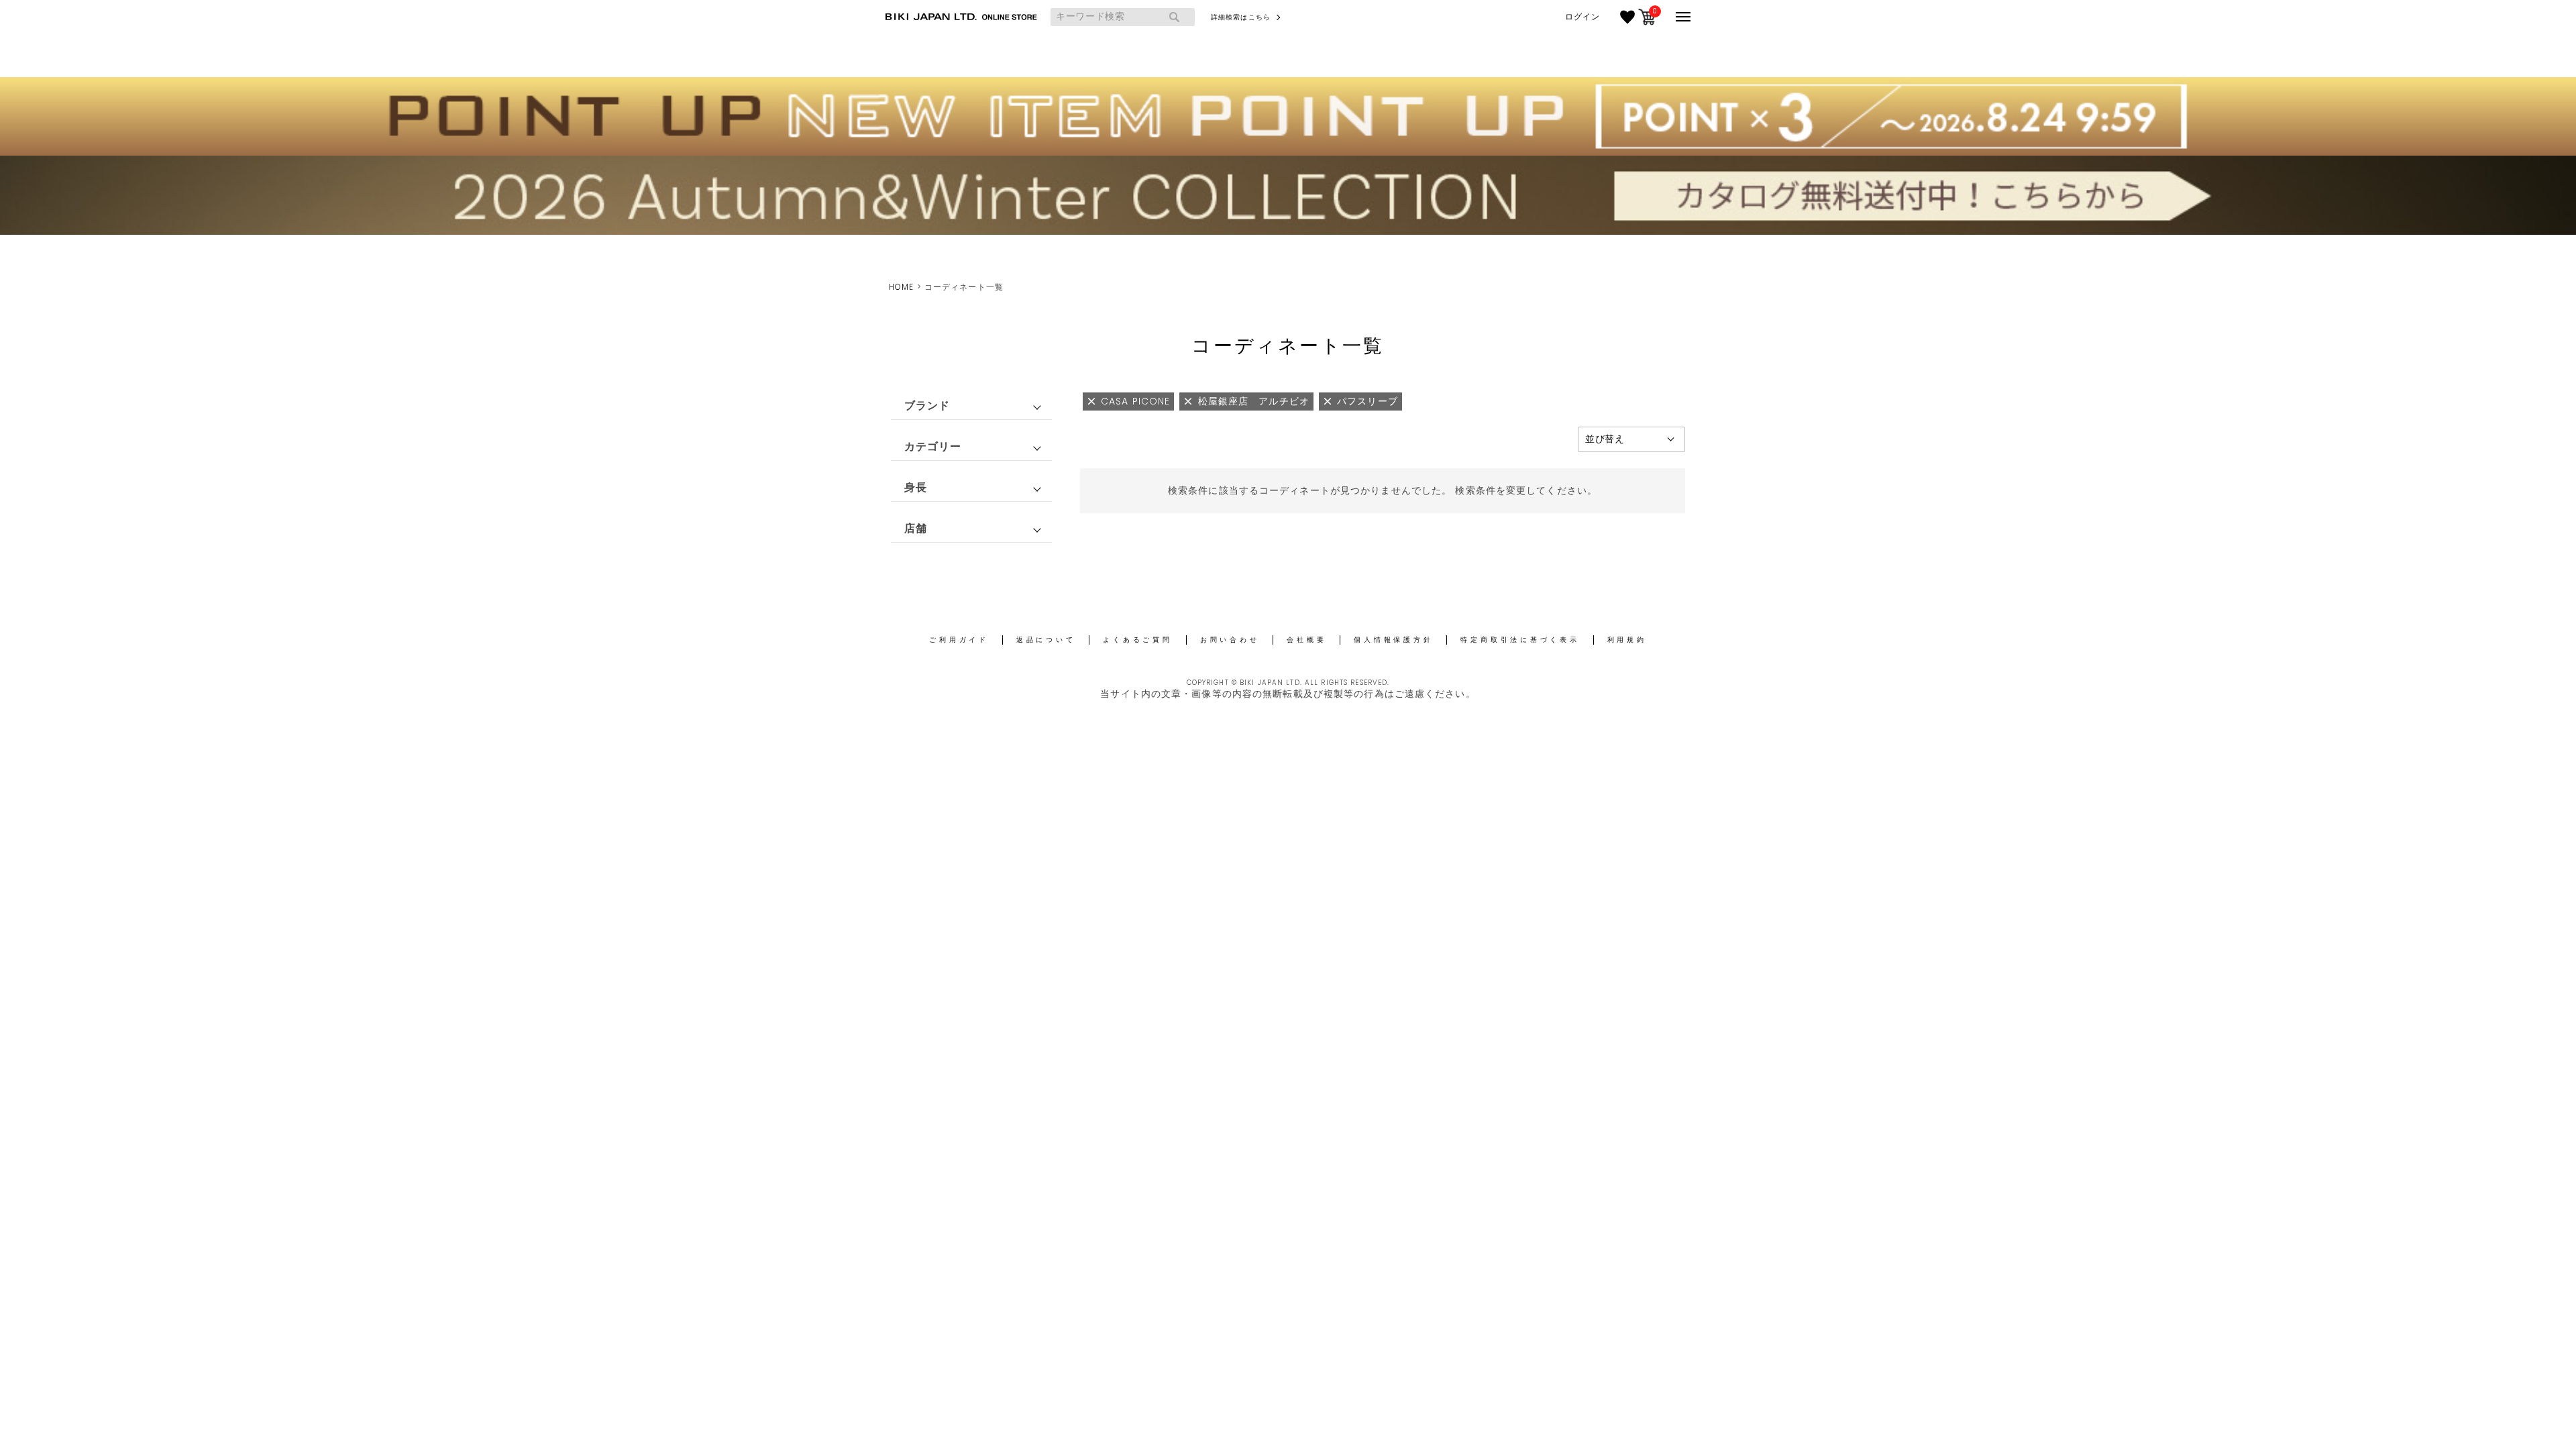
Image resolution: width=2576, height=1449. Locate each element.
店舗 (916, 528)
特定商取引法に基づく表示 (1520, 640)
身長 (916, 487)
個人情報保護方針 (1393, 640)
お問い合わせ (1230, 640)
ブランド (927, 406)
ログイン (1582, 17)
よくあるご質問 (1137, 640)
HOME (901, 287)
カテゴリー (933, 446)
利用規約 (1627, 640)
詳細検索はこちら (1241, 17)
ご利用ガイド (959, 640)
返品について (1046, 640)
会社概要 (1306, 640)
